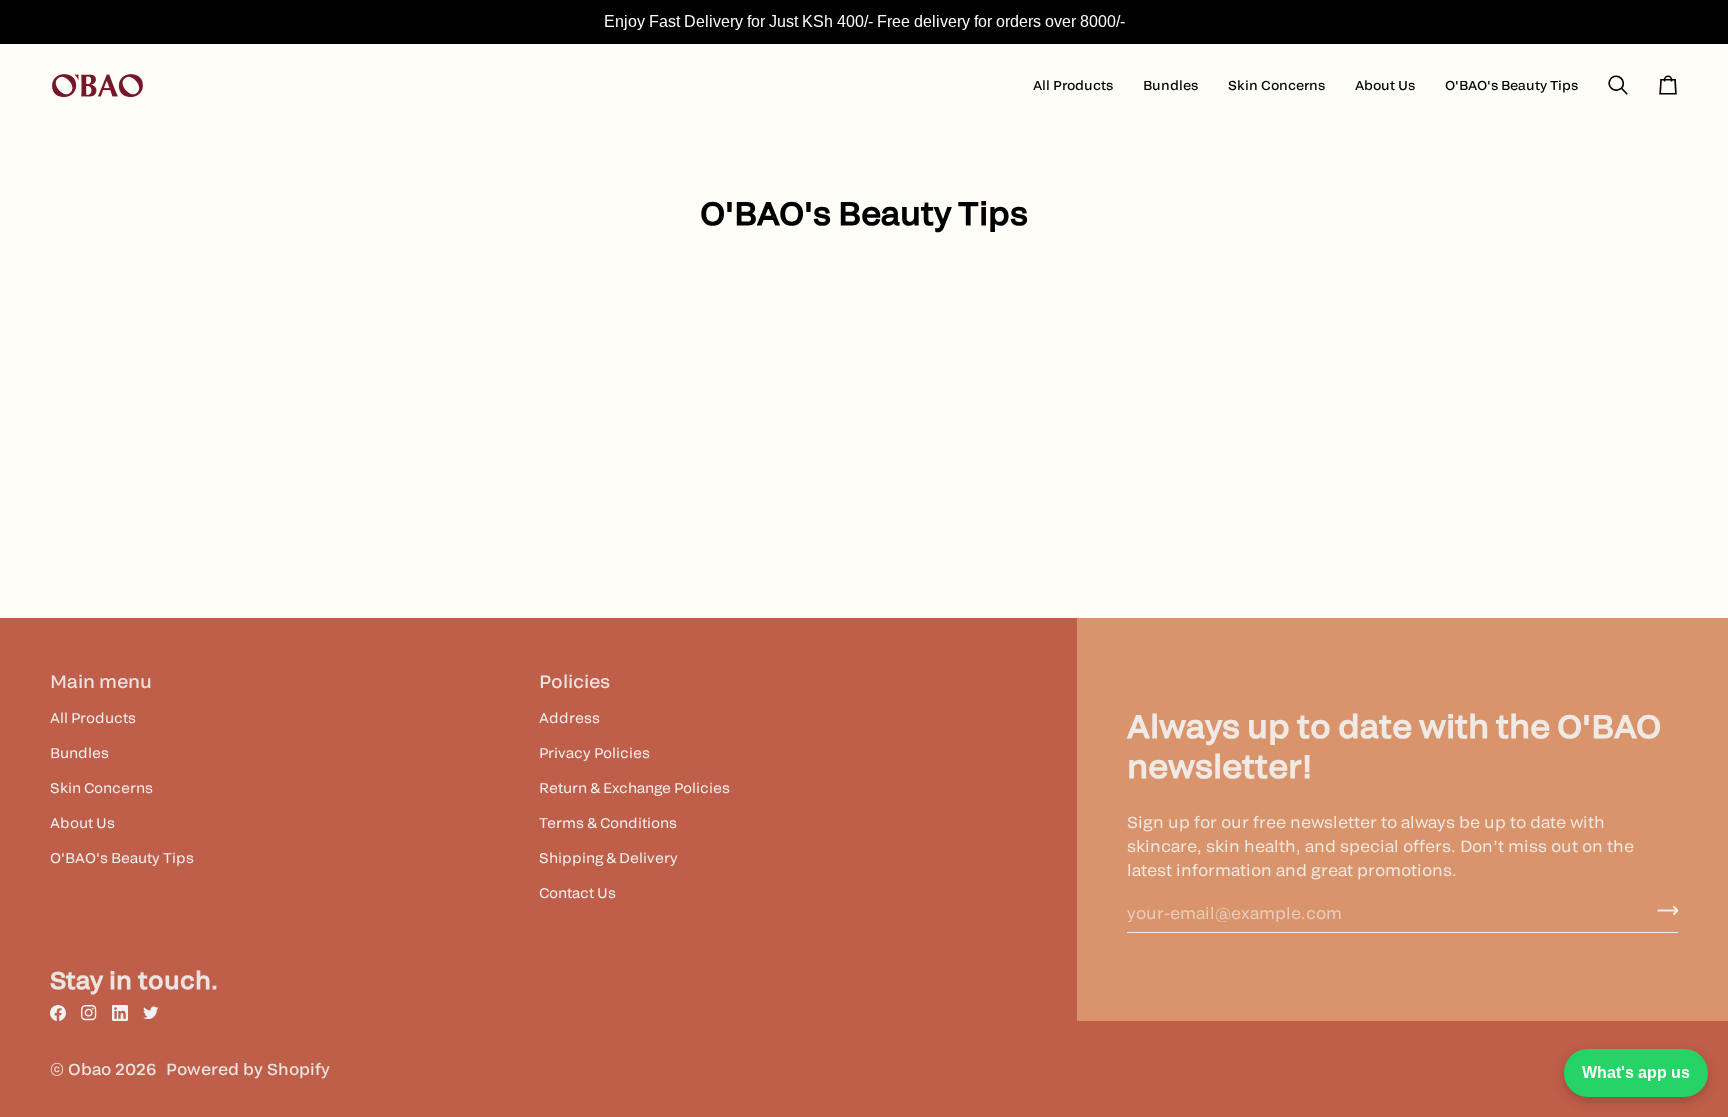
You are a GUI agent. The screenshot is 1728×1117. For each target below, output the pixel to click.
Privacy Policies (594, 752)
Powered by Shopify (248, 1068)
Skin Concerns (101, 787)
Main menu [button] (101, 681)
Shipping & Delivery (608, 857)
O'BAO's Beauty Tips (122, 857)
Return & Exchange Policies (634, 787)
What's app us (1636, 1072)
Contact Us (577, 892)
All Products (93, 717)
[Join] (1661, 910)
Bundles (79, 752)
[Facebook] (58, 1013)
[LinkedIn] (120, 1013)
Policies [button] (574, 681)
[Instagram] (89, 1013)
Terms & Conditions (608, 822)
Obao (89, 1068)
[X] (151, 1013)
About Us (82, 822)
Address (569, 717)
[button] (1073, 85)
